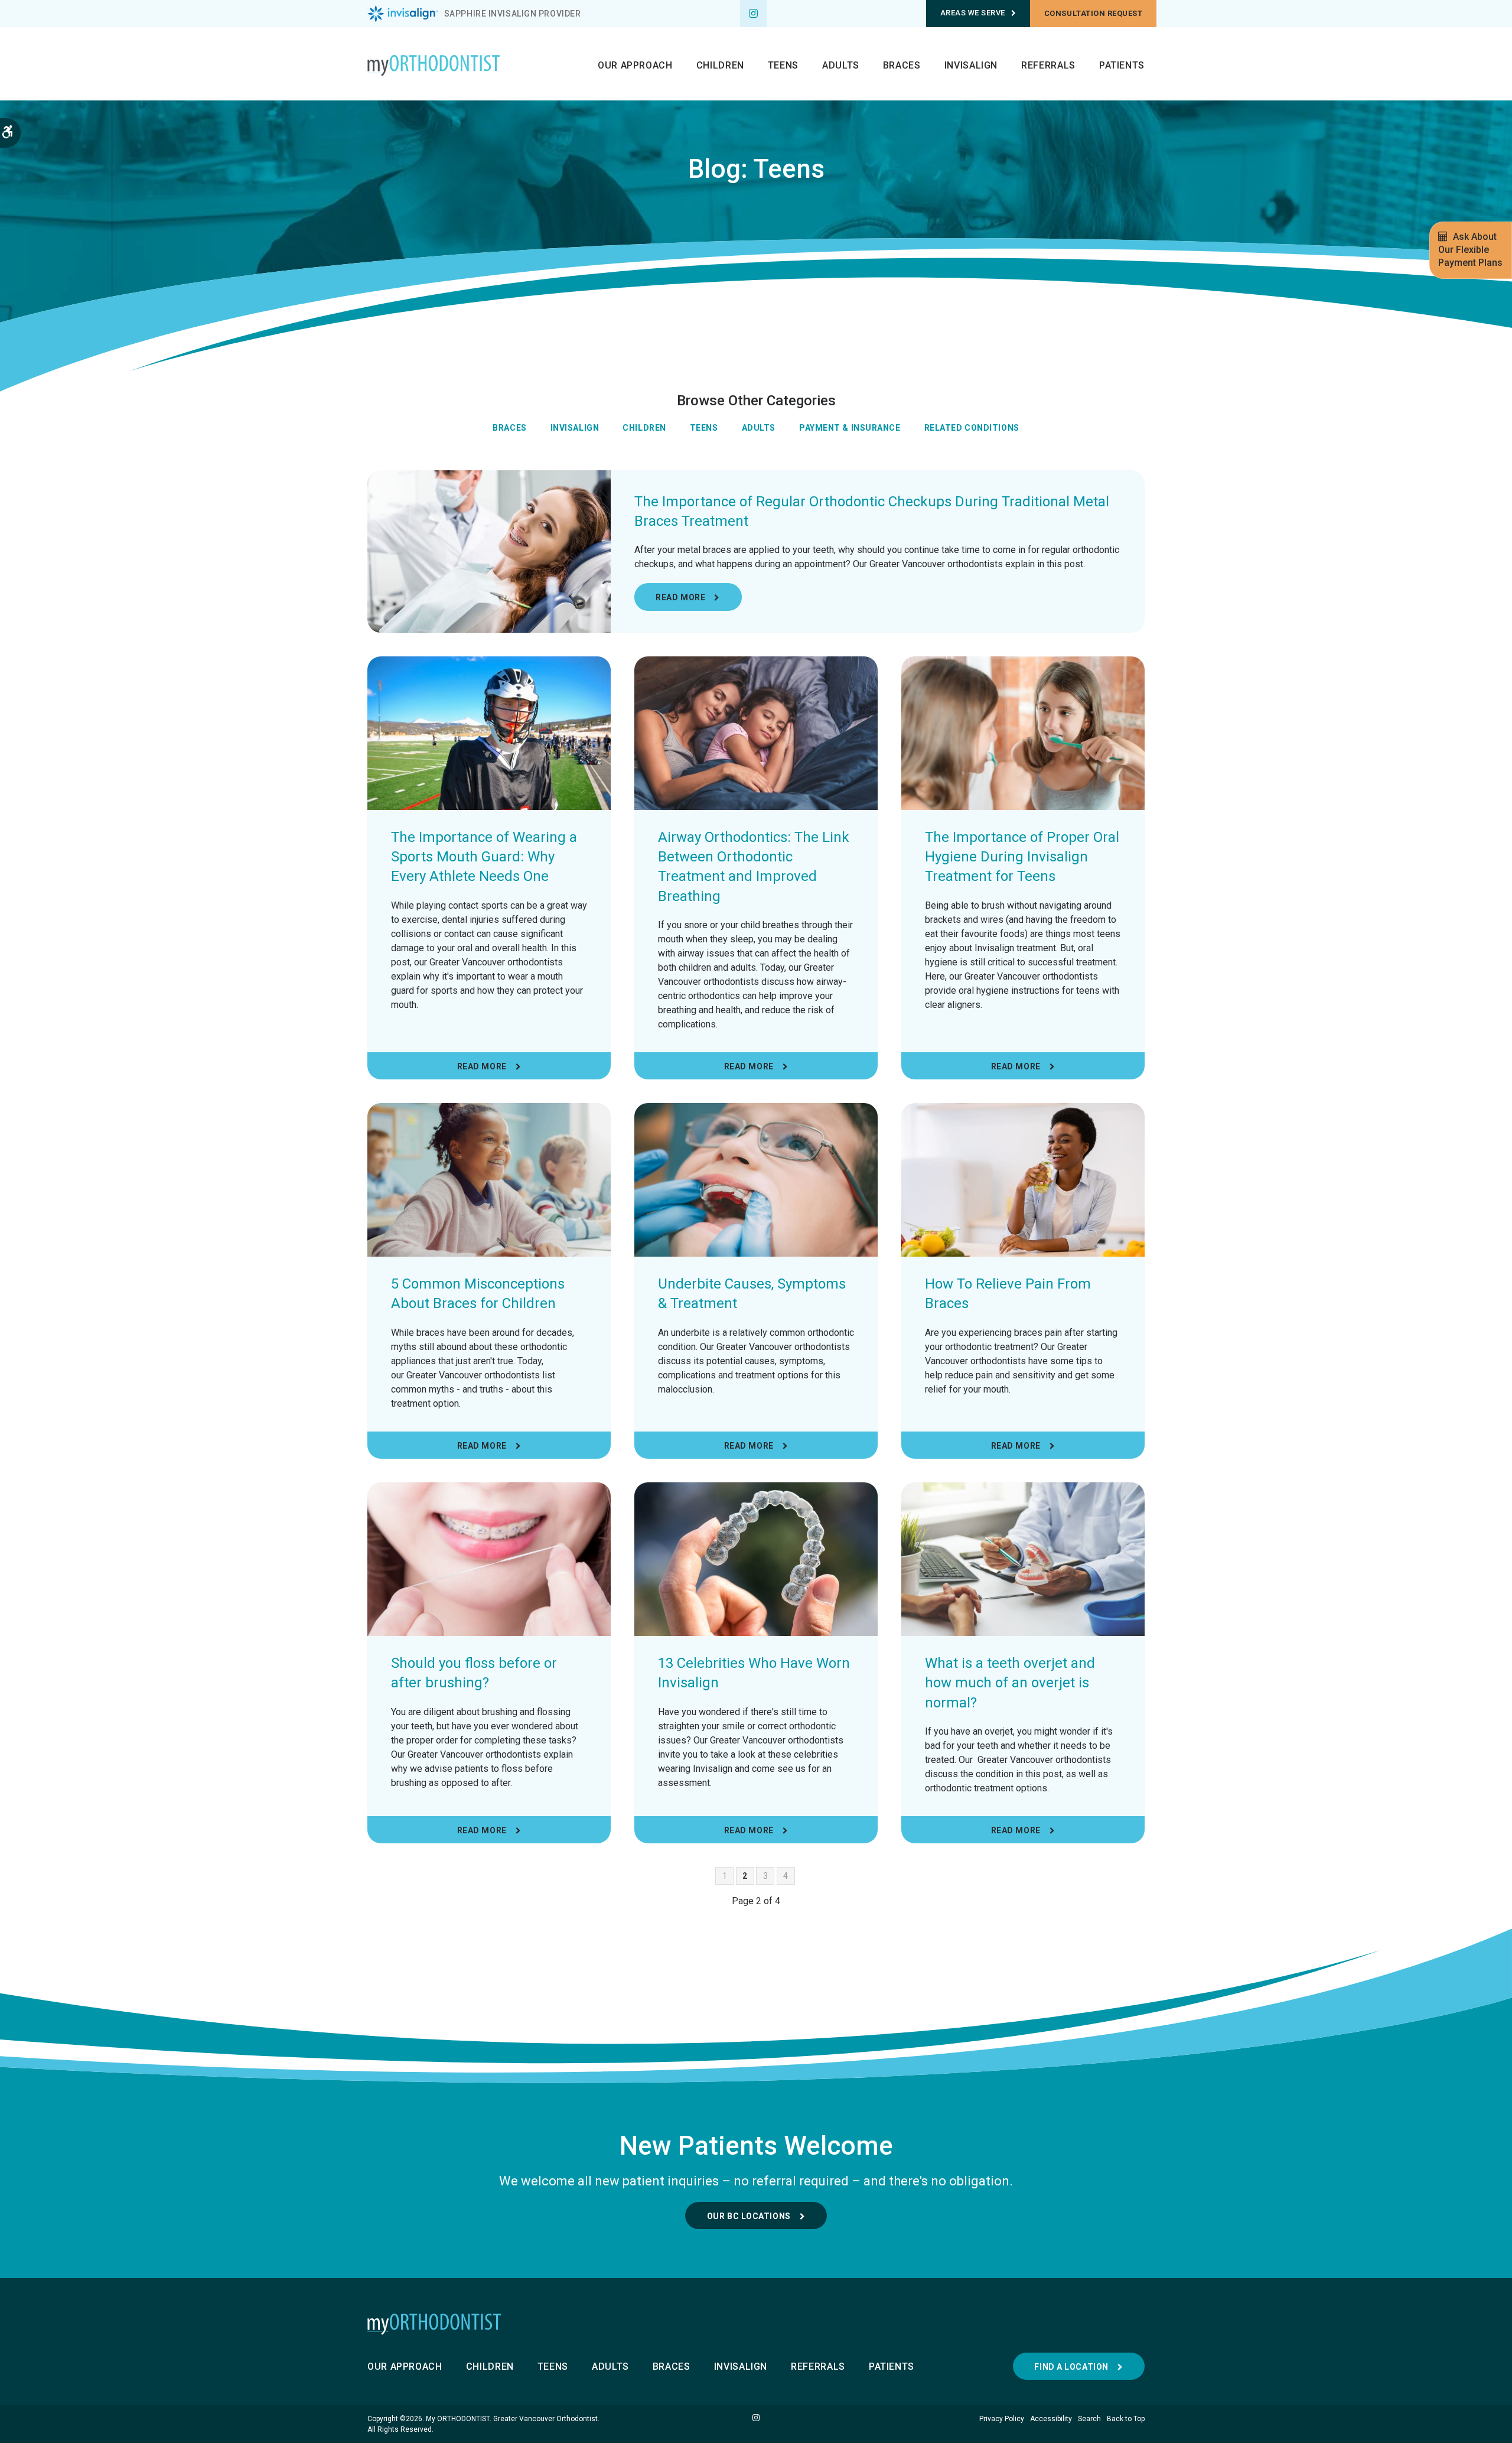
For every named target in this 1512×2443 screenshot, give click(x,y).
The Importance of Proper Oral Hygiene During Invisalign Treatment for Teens (1022, 857)
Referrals (1048, 65)
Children (720, 65)
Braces (902, 65)
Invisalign (971, 65)
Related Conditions (972, 428)
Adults (841, 65)
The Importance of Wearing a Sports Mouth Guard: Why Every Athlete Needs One (484, 857)
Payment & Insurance (850, 428)
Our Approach (635, 65)
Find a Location (1071, 2367)
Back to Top (1126, 2419)
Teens (783, 65)
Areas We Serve (973, 13)
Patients (1122, 65)
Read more (680, 597)
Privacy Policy (1002, 2419)
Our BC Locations (749, 2216)
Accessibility (1051, 2419)
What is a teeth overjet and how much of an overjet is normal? (1010, 1683)
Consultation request (1093, 13)
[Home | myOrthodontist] (756, 2324)
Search (1089, 2419)
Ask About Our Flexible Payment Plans (1470, 250)
